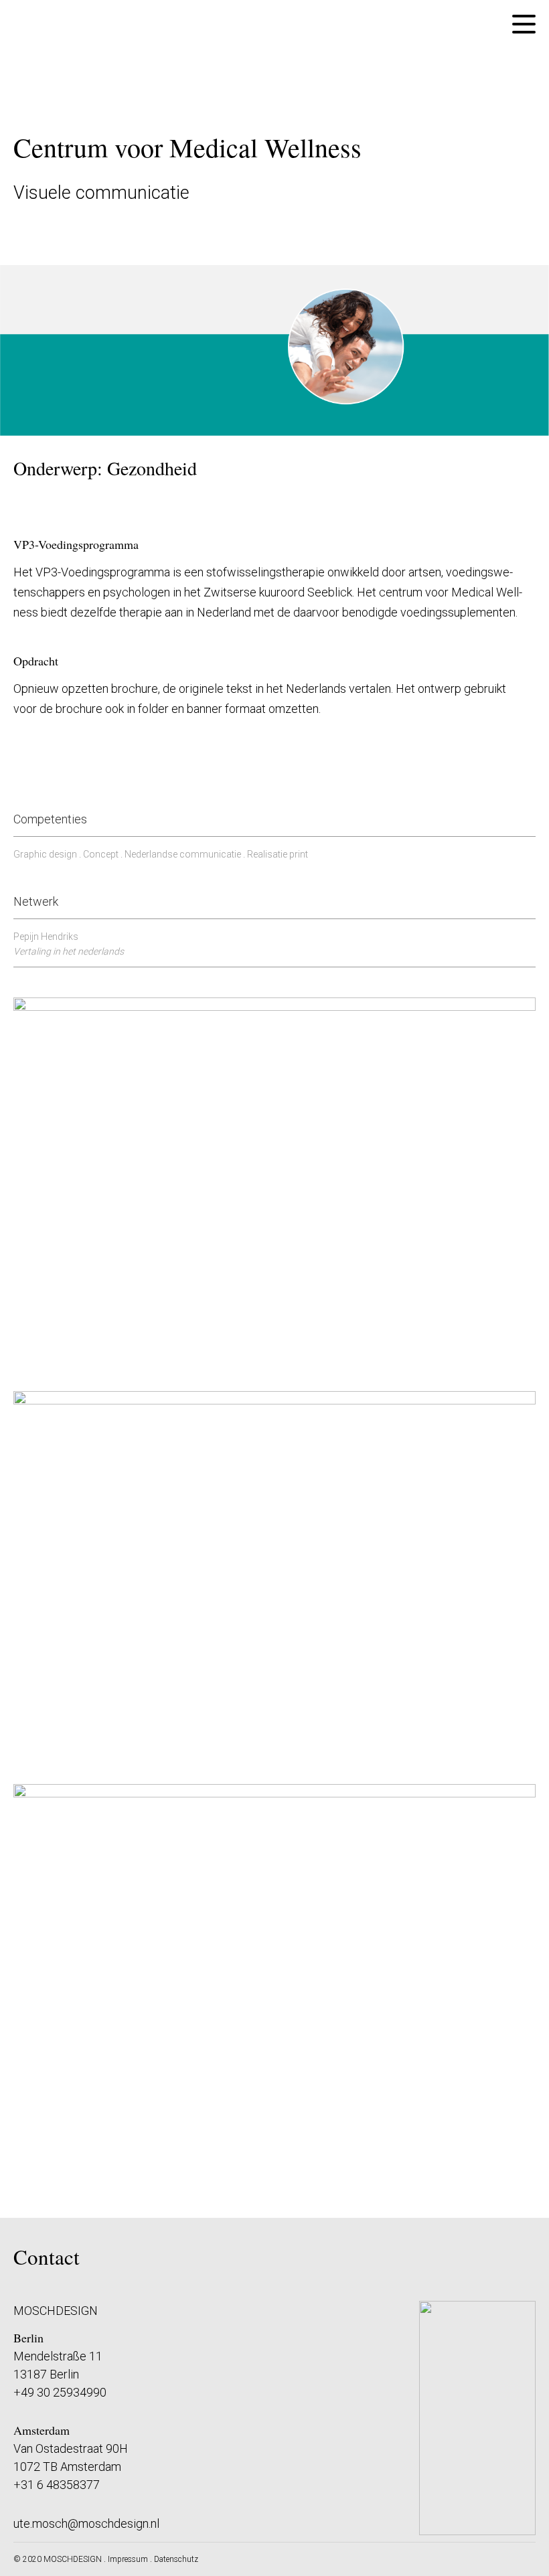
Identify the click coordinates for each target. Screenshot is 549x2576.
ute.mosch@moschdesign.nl (86, 2523)
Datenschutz (176, 2559)
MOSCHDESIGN (73, 2559)
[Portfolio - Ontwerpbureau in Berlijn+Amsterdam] (275, 2190)
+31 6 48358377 (57, 2485)
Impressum (128, 2559)
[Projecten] (35, 48)
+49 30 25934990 (60, 2392)
